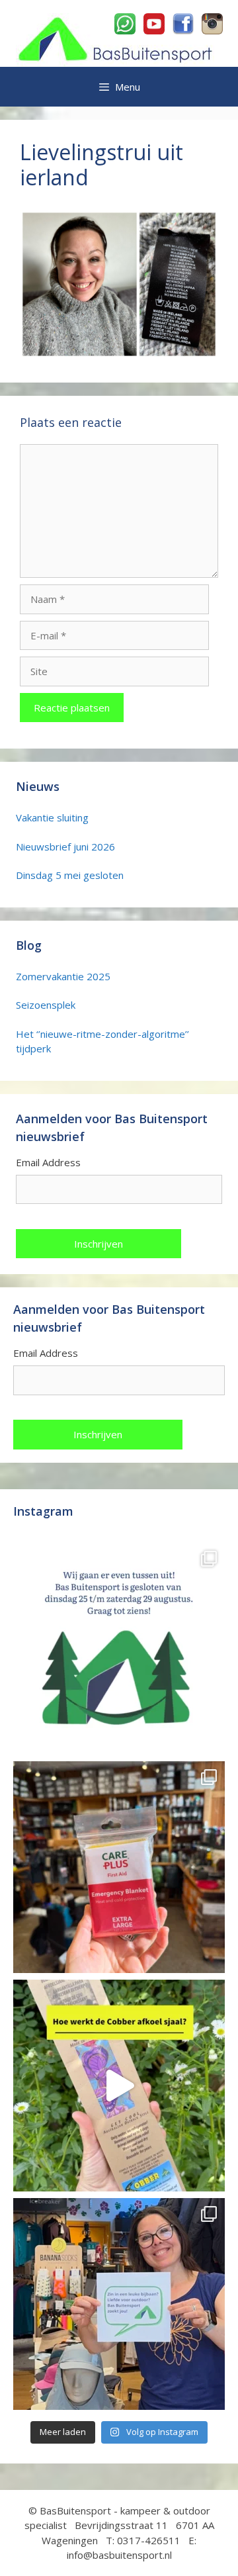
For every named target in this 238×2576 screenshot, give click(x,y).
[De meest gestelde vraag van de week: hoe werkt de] (119, 2086)
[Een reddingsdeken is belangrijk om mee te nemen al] (119, 1867)
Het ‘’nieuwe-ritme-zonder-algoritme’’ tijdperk (102, 1041)
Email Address (48, 1162)
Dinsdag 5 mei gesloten (70, 875)
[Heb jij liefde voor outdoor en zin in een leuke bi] (119, 2304)
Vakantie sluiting (52, 817)
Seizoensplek (46, 1005)
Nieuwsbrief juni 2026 (65, 847)
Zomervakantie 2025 (63, 976)
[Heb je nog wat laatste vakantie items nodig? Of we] (119, 1649)
